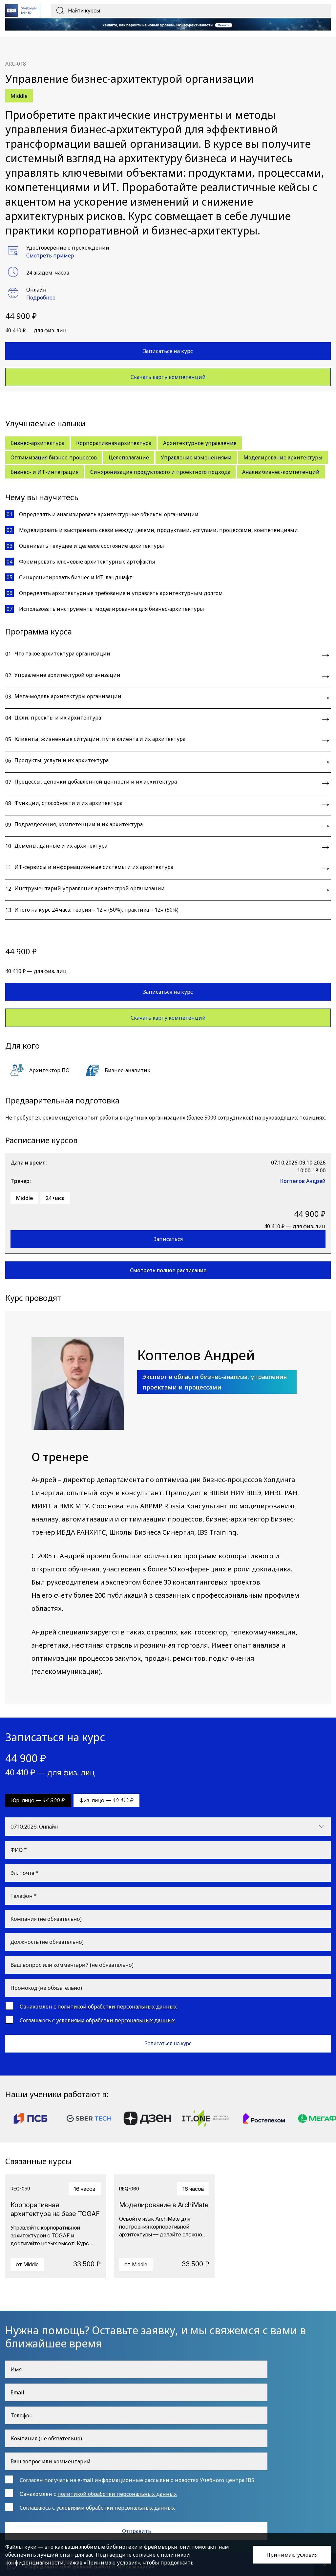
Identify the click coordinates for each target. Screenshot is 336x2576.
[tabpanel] (56, 2227)
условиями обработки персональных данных (115, 2020)
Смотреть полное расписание (168, 1270)
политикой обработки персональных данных (117, 2007)
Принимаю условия (292, 2555)
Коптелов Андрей (303, 1181)
